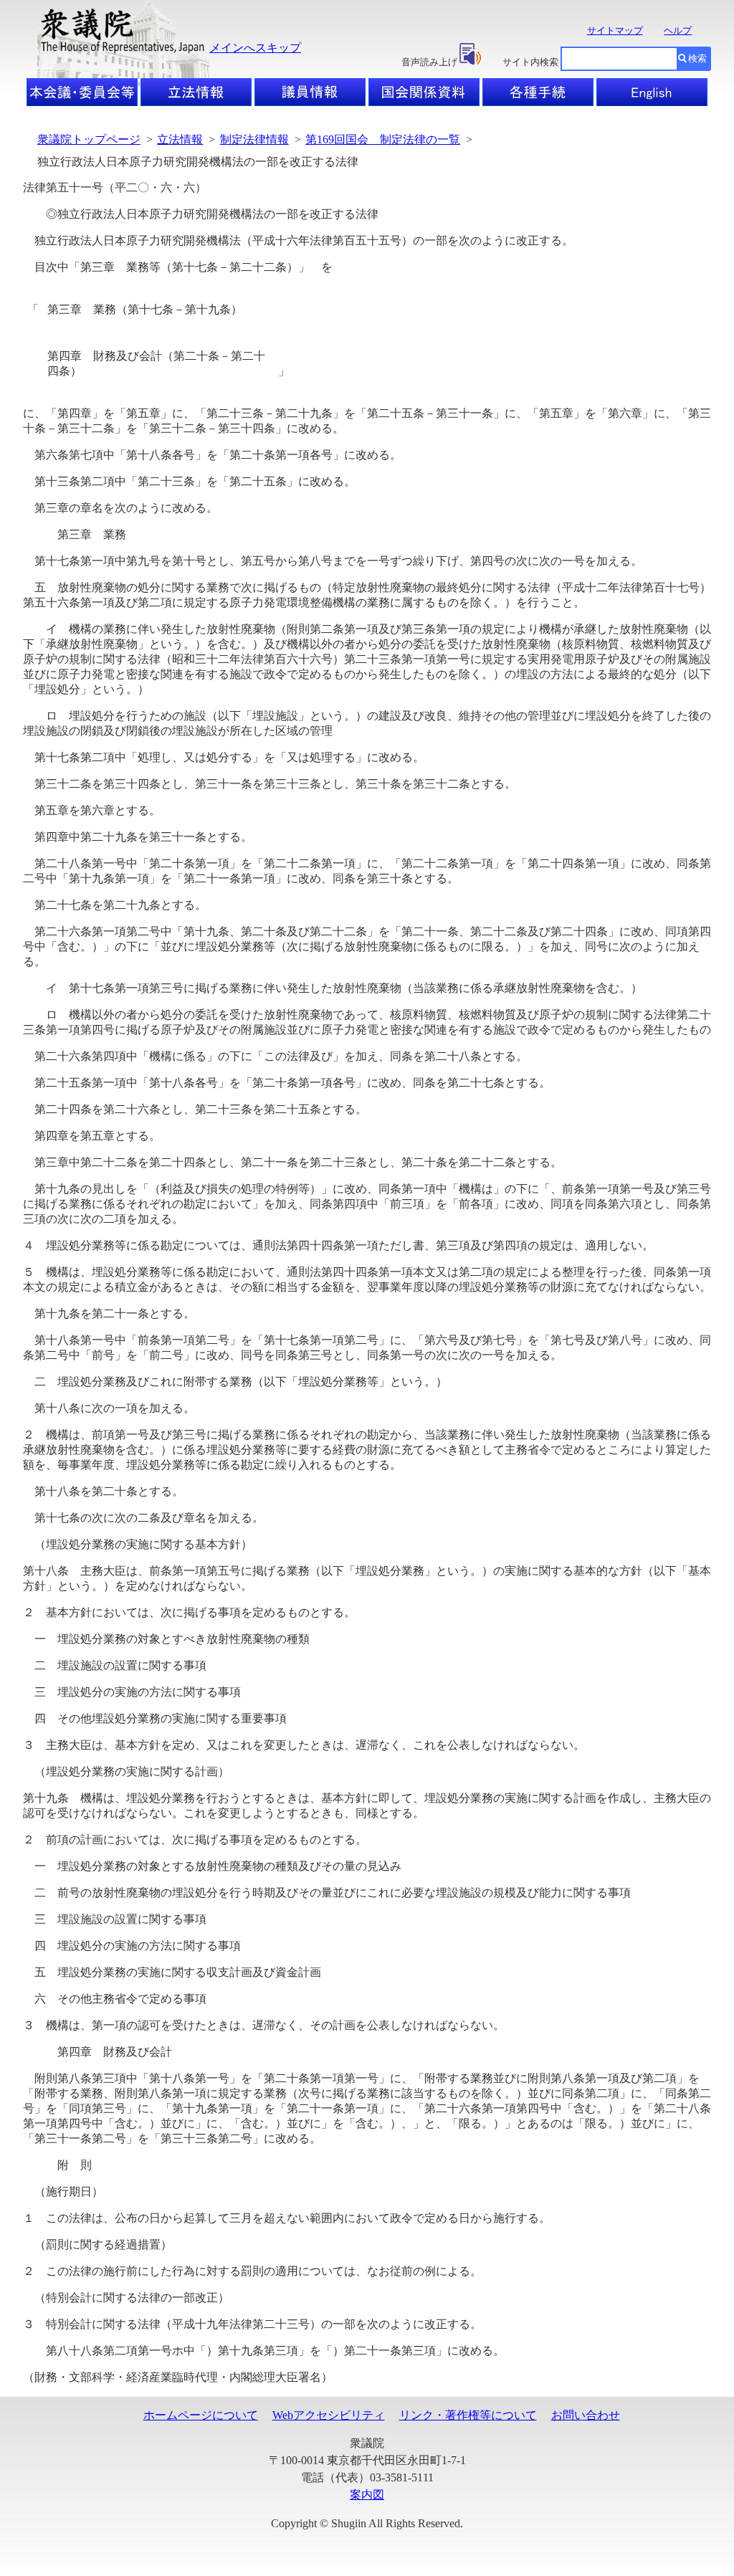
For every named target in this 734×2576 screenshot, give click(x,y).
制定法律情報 (254, 139)
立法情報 (180, 139)
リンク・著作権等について (468, 2415)
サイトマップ (615, 30)
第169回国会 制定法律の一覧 (383, 139)
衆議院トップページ (89, 139)
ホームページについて (201, 2415)
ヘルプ (678, 30)
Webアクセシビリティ (329, 2415)
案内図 (367, 2495)
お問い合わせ (586, 2415)
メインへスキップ (255, 48)
